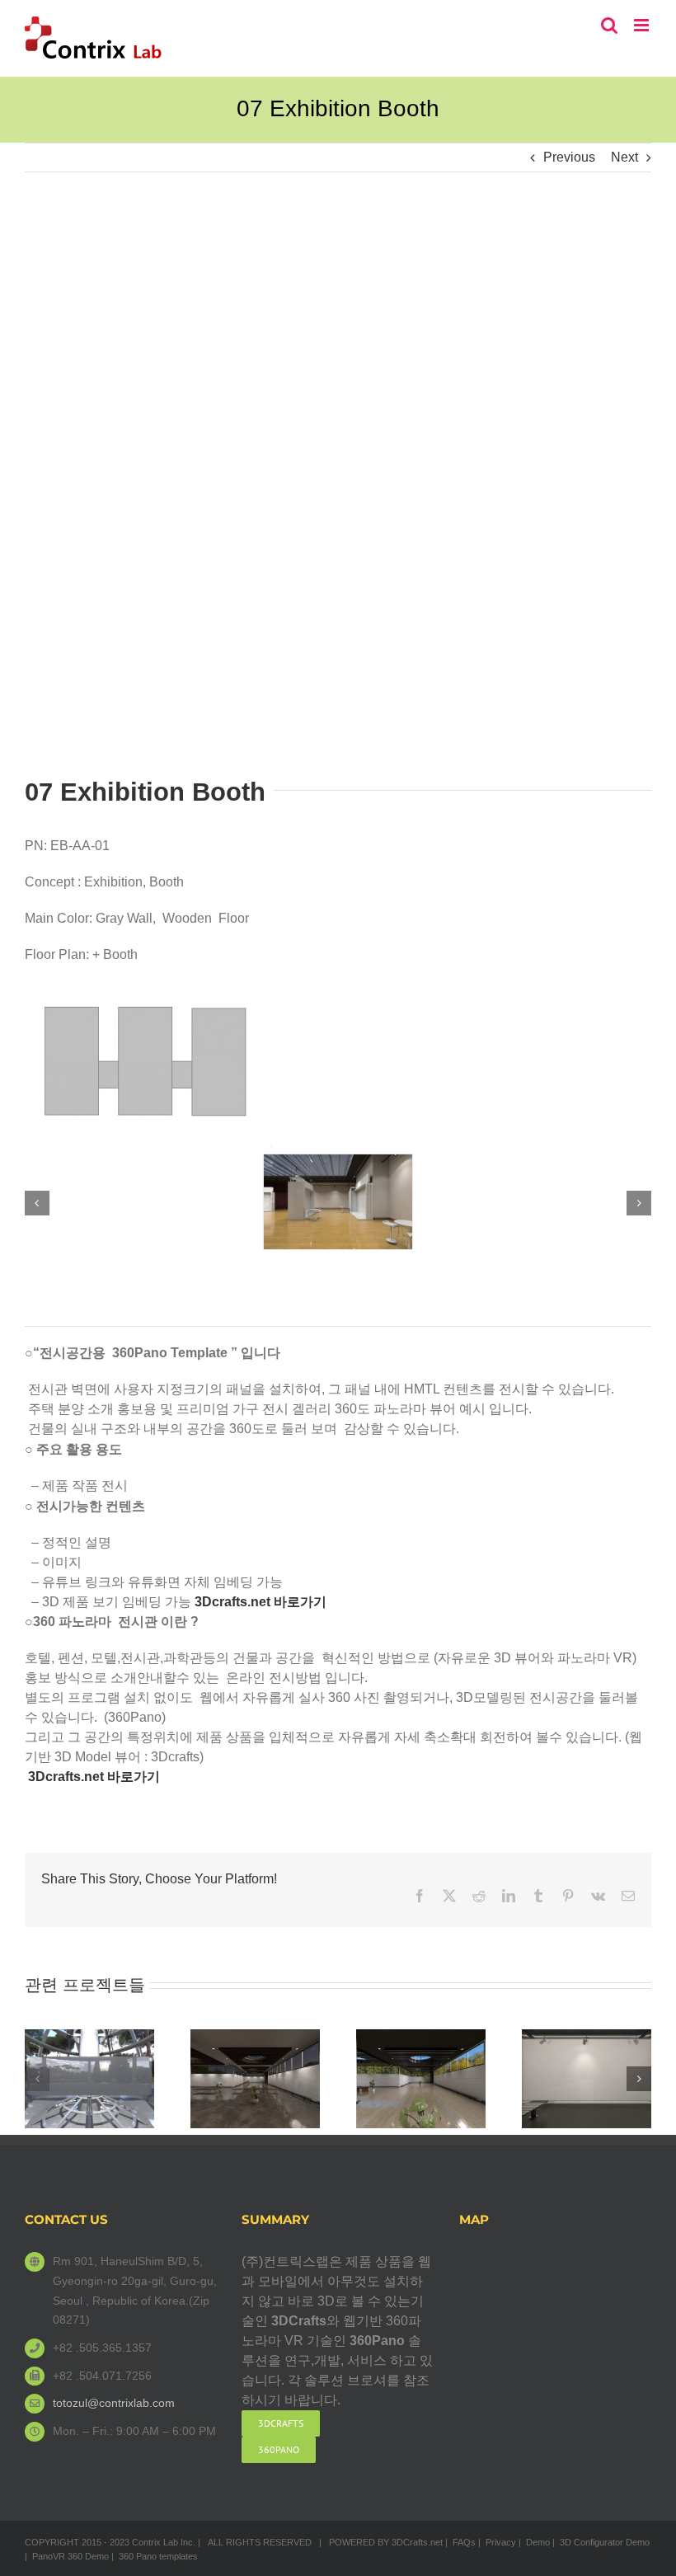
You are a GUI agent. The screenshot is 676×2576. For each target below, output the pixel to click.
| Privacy (497, 2542)
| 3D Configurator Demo (601, 2542)
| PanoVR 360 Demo (67, 2556)
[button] (37, 1203)
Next (624, 157)
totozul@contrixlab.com (114, 2403)
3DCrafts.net (417, 2542)
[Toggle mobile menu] (643, 25)
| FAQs (460, 2542)
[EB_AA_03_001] (338, 1161)
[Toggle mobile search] (609, 25)
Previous (569, 157)
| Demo (534, 2542)
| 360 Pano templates (155, 2556)
